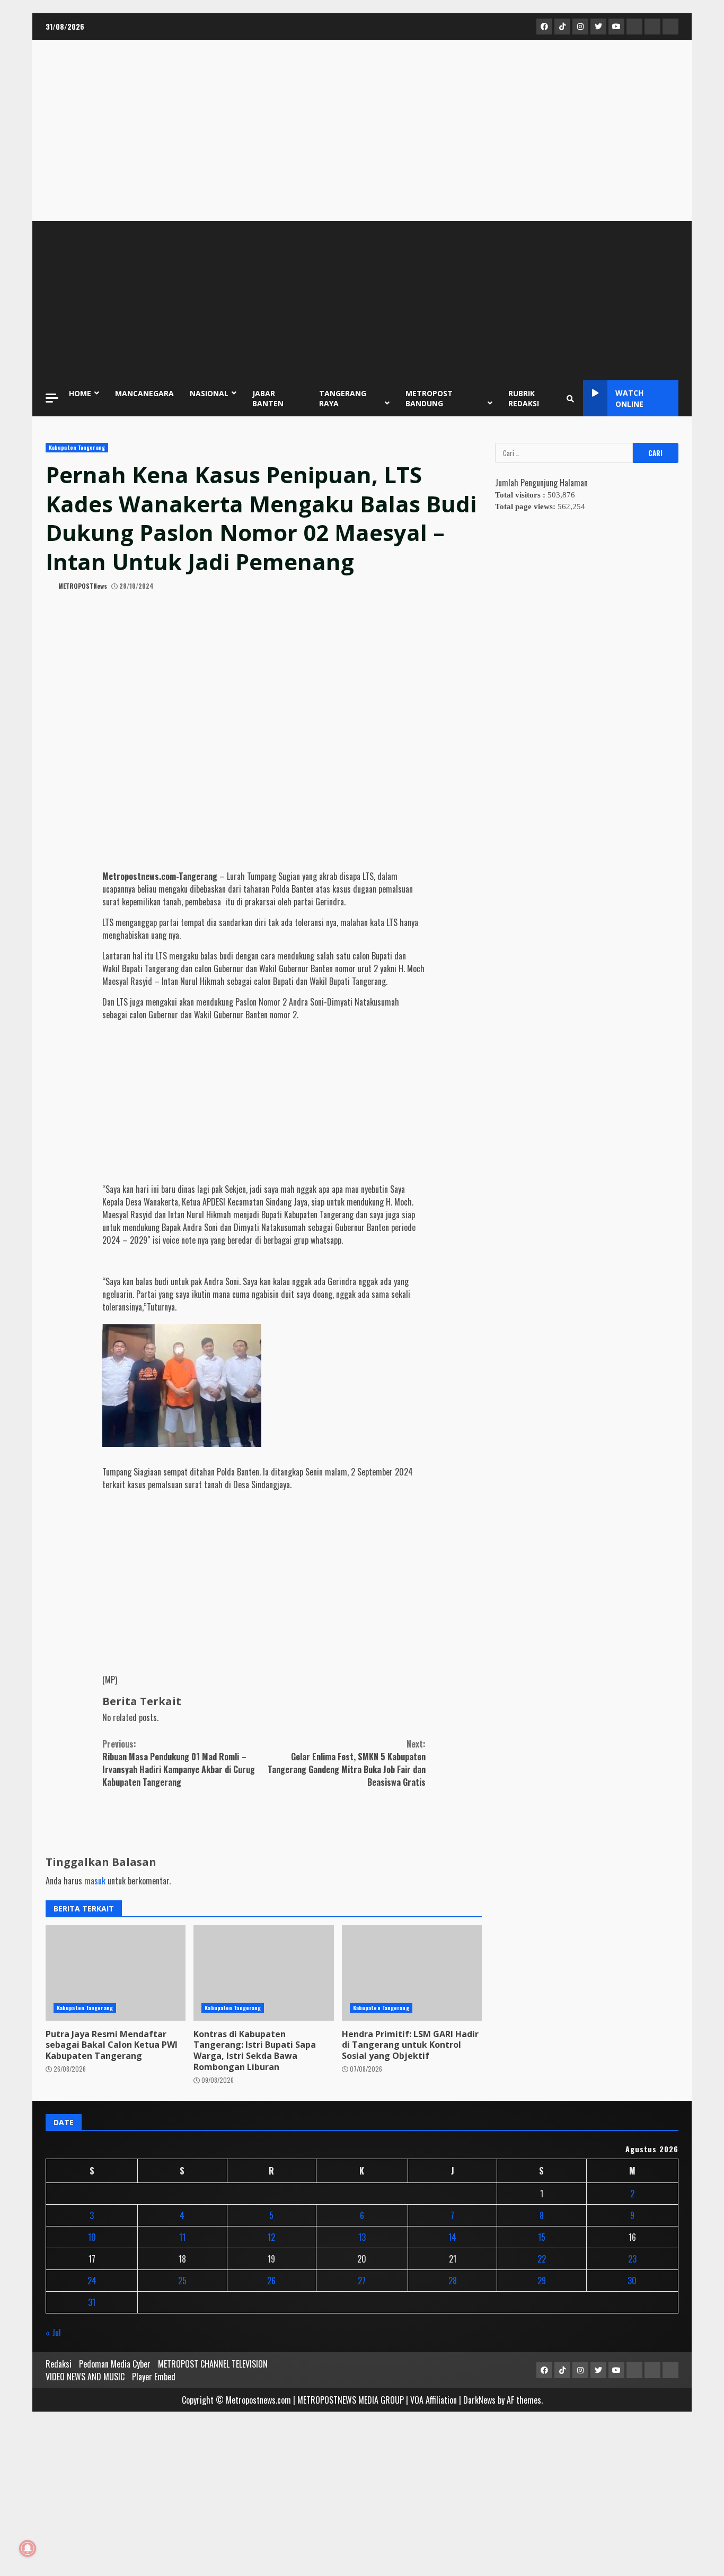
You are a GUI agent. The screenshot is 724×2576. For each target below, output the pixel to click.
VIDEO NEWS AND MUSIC (85, 2377)
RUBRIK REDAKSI (524, 398)
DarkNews (479, 2400)
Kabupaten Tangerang (77, 447)
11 (182, 2237)
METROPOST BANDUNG (429, 398)
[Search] (570, 398)
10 (92, 2237)
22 (542, 2259)
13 (362, 2237)
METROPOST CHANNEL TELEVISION (213, 2364)
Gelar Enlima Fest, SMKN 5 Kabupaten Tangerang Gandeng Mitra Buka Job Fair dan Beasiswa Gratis (347, 1763)
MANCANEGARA (144, 393)
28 (453, 2281)
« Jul (53, 2333)
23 (632, 2259)
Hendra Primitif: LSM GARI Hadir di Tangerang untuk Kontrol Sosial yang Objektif (410, 2045)
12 (271, 2237)
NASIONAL (209, 393)
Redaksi (59, 2364)
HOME (80, 393)
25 (182, 2281)
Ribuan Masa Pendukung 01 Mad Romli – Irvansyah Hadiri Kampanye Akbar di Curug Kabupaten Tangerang (179, 1763)
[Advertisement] (362, 301)
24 (92, 2281)
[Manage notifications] (28, 2548)
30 (632, 2281)
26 (271, 2281)
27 (362, 2281)
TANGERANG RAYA (343, 398)
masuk (95, 1881)
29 (542, 2281)
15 (542, 2237)
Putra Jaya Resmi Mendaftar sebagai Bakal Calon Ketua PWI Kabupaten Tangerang (112, 2045)
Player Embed (154, 2377)
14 (452, 2237)
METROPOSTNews (82, 586)
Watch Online (629, 398)
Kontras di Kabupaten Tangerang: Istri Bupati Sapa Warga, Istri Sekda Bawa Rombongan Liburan (255, 2050)
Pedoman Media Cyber (115, 2364)
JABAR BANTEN (268, 398)
